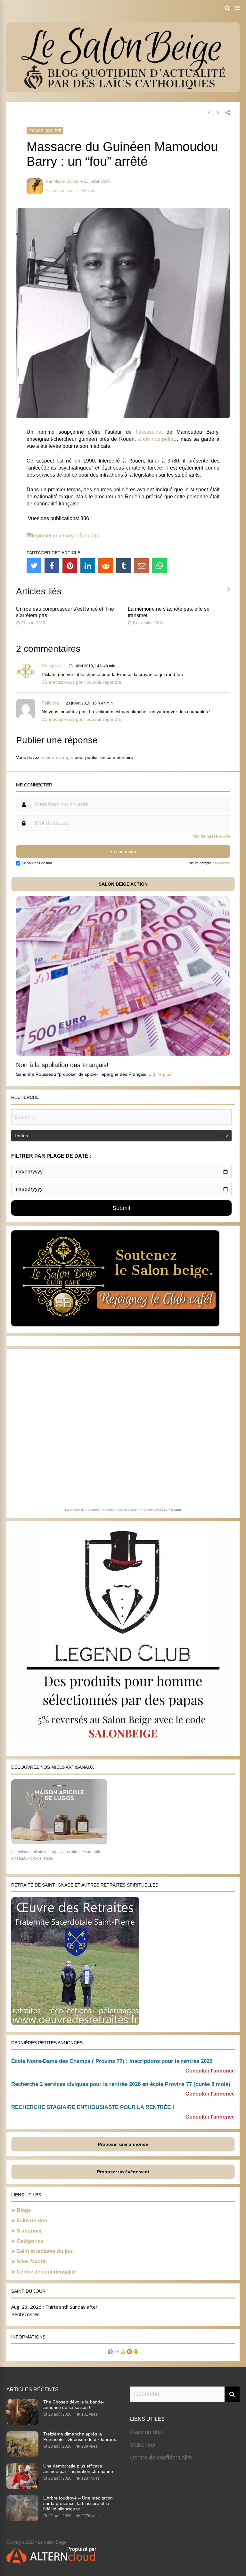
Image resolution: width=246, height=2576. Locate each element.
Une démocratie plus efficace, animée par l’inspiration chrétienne (78, 2469)
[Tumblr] (124, 566)
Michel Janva (66, 181)
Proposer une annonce (123, 2144)
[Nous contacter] (117, 2352)
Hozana (175, 1510)
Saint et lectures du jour (45, 2251)
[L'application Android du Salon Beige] (136, 2352)
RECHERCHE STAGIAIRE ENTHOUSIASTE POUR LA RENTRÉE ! (93, 2107)
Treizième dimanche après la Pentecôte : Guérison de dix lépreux (80, 2437)
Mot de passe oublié (211, 836)
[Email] (142, 566)
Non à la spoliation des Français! (62, 1065)
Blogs (24, 2210)
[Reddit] (106, 566)
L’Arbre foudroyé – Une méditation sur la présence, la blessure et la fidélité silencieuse (78, 2503)
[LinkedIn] (88, 566)
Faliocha (50, 703)
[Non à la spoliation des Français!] (123, 1054)
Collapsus (52, 666)
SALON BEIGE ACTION (123, 884)
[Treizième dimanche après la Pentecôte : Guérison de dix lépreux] (22, 2455)
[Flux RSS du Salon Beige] (129, 2352)
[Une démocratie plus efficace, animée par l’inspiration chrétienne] (22, 2487)
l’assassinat (149, 432)
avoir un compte (57, 757)
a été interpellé (156, 439)
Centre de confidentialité (46, 2272)
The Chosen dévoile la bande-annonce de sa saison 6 (74, 2405)
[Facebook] (52, 566)
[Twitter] (34, 566)
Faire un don (32, 2221)
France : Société (45, 131)
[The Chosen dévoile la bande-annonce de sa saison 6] (22, 2423)
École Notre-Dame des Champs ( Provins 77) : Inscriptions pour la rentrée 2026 (112, 2061)
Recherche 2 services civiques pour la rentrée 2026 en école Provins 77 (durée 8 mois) (121, 2084)
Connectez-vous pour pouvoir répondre (82, 682)
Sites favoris (32, 2262)
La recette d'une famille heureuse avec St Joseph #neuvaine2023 (114, 1510)
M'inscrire (222, 863)
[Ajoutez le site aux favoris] (123, 2352)
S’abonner (29, 2231)
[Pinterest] (70, 566)
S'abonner (143, 2445)
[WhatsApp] (160, 566)
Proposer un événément (123, 2172)
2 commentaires (61, 191)
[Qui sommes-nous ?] (110, 2352)
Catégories (30, 2241)
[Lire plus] (163, 1074)
